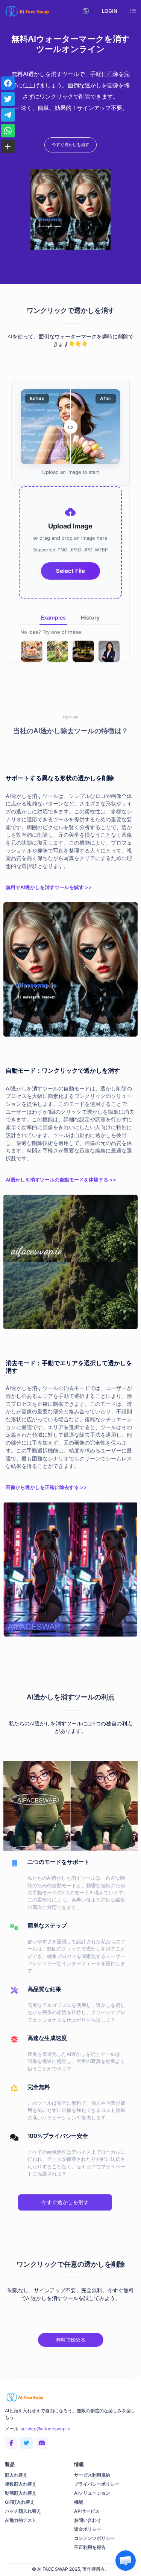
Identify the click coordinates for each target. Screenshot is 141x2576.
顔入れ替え (16, 2475)
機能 (79, 2502)
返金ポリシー (88, 2529)
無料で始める (71, 2340)
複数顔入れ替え (21, 2484)
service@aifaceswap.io (45, 2429)
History (90, 617)
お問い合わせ (88, 2520)
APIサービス (87, 2511)
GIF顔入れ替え (20, 2502)
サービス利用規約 (92, 2475)
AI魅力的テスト (21, 2520)
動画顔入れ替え (21, 2493)
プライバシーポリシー (97, 2484)
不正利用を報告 (90, 2547)
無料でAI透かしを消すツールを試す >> (49, 887)
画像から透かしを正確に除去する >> (46, 1487)
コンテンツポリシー (94, 2538)
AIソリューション (92, 2493)
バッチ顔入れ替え (23, 2511)
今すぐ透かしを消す (70, 145)
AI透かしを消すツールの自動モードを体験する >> (61, 1180)
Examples (53, 617)
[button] (126, 2561)
